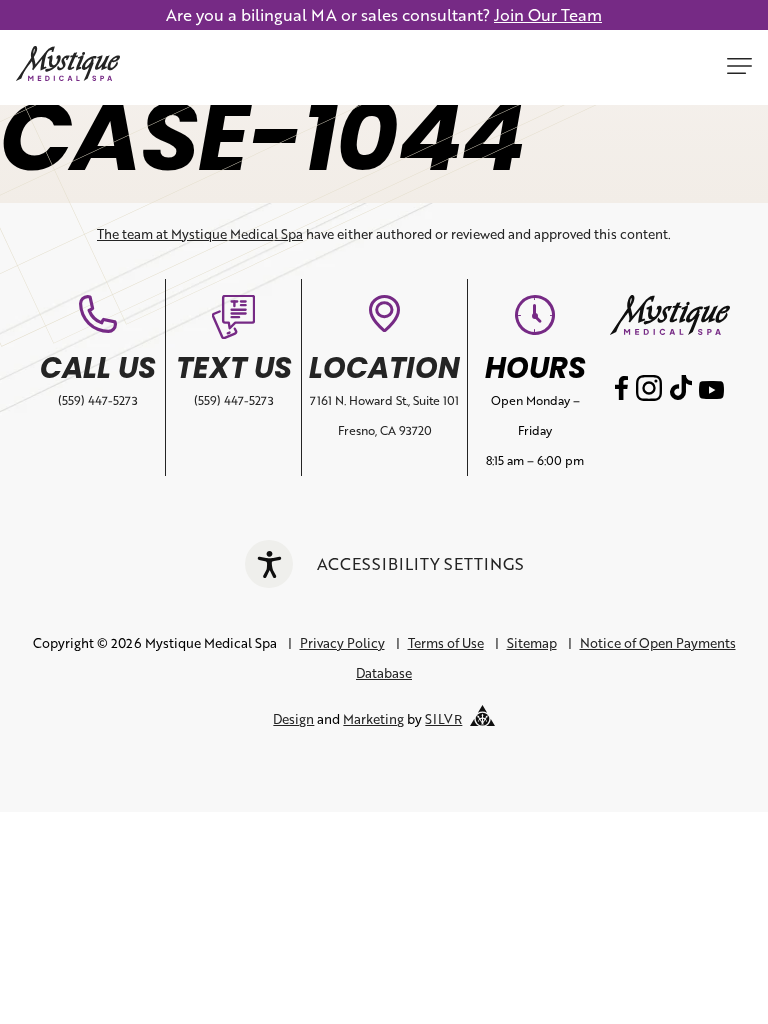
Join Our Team (548, 14)
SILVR (443, 719)
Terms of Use (446, 643)
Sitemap (532, 643)
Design (293, 719)
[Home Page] (68, 67)
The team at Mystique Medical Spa (200, 234)
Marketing (373, 719)
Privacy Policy (342, 643)
